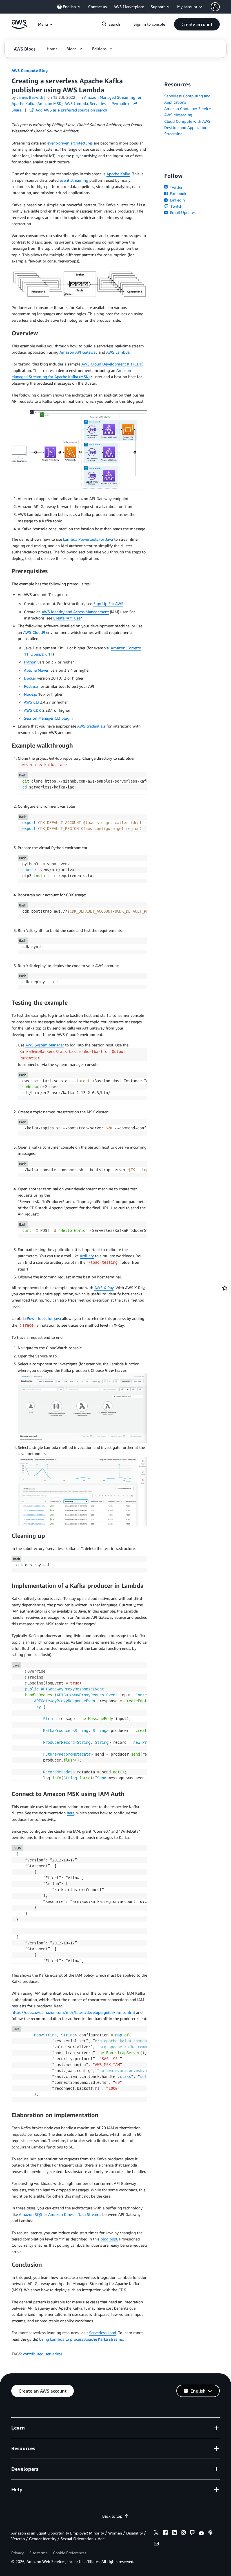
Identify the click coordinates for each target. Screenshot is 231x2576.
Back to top (112, 2516)
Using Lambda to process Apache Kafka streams (81, 2339)
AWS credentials (91, 726)
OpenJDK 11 (42, 654)
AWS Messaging (178, 115)
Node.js (30, 694)
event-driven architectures (70, 143)
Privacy (17, 2553)
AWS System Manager (45, 1045)
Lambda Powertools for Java (88, 539)
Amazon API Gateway (78, 352)
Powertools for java (44, 1318)
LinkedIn (177, 200)
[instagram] (183, 2533)
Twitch (176, 206)
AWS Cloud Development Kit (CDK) (112, 364)
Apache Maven (37, 670)
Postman (32, 686)
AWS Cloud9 (34, 632)
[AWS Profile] (215, 7)
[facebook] (165, 2533)
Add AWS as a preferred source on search (71, 110)
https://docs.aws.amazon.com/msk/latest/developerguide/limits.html (73, 2012)
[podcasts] (210, 2533)
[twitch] (192, 2533)
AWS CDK (33, 710)
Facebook (177, 193)
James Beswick (30, 97)
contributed (33, 2354)
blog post (109, 2239)
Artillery (87, 1256)
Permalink (120, 103)
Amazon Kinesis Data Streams (75, 2214)
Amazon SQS (31, 2214)
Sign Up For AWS (108, 604)
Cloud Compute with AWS (187, 121)
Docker (30, 678)
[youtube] (201, 2533)
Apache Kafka (118, 174)
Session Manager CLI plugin (48, 718)
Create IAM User (67, 618)
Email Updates (182, 212)
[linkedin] (174, 2533)
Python (30, 662)
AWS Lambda (118, 352)
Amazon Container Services (188, 109)
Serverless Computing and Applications (187, 99)
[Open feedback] (225, 1288)
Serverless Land (103, 2333)
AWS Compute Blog (30, 70)
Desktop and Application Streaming (186, 131)
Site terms (38, 2553)
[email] (156, 2544)
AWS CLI (31, 702)
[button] (197, 24)
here (71, 1813)
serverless (54, 2354)
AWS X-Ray (104, 1288)
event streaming (74, 180)
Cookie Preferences (70, 2553)
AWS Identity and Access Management (75, 612)
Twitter (176, 187)
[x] (156, 2533)
